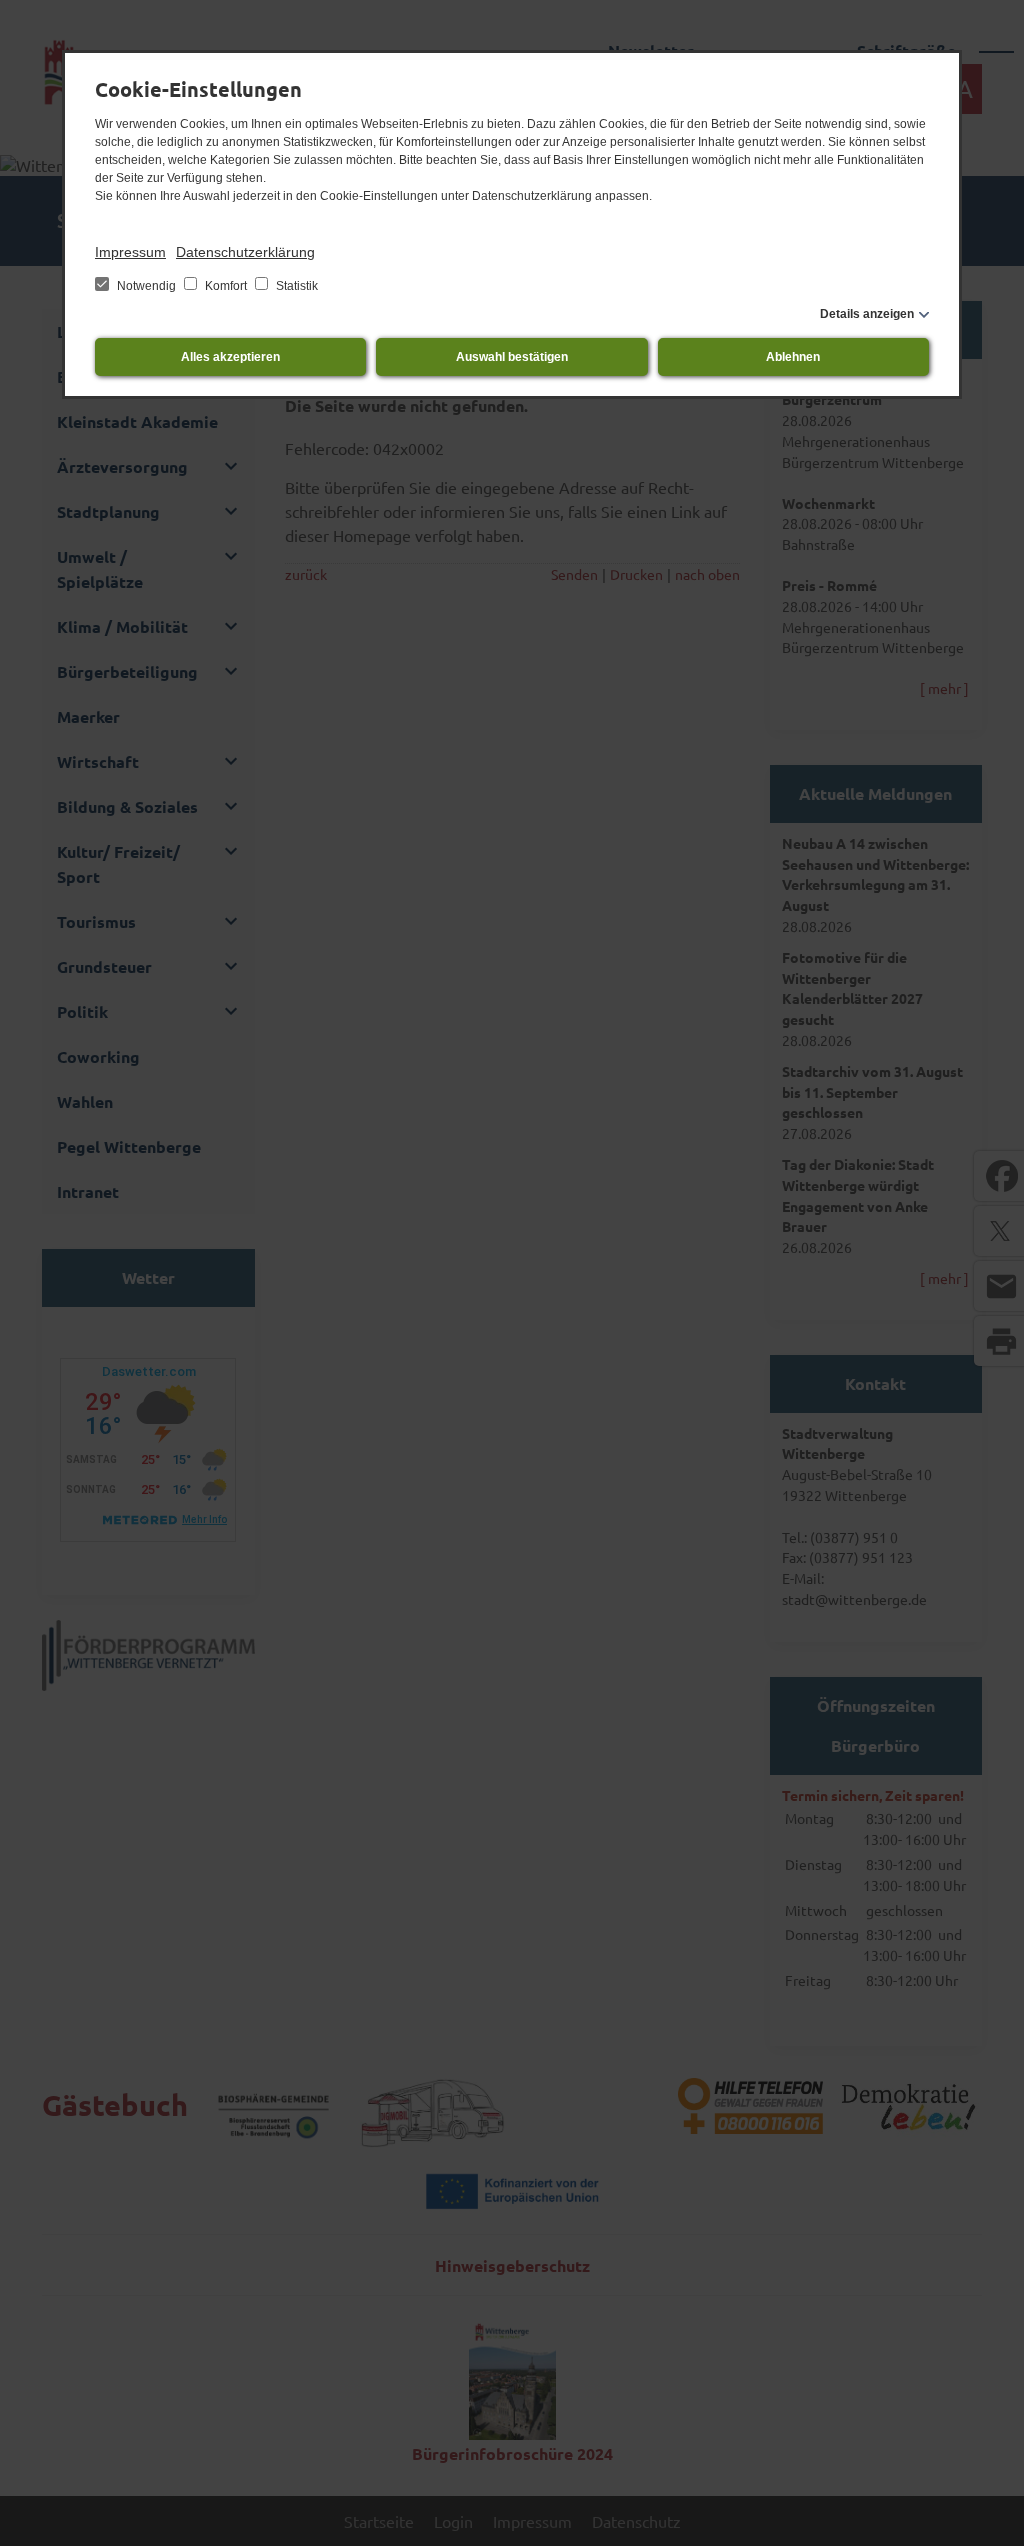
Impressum (130, 252)
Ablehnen (793, 357)
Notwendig (146, 286)
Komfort (226, 286)
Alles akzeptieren (230, 357)
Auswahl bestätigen (512, 357)
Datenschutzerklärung (245, 252)
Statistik (295, 286)
